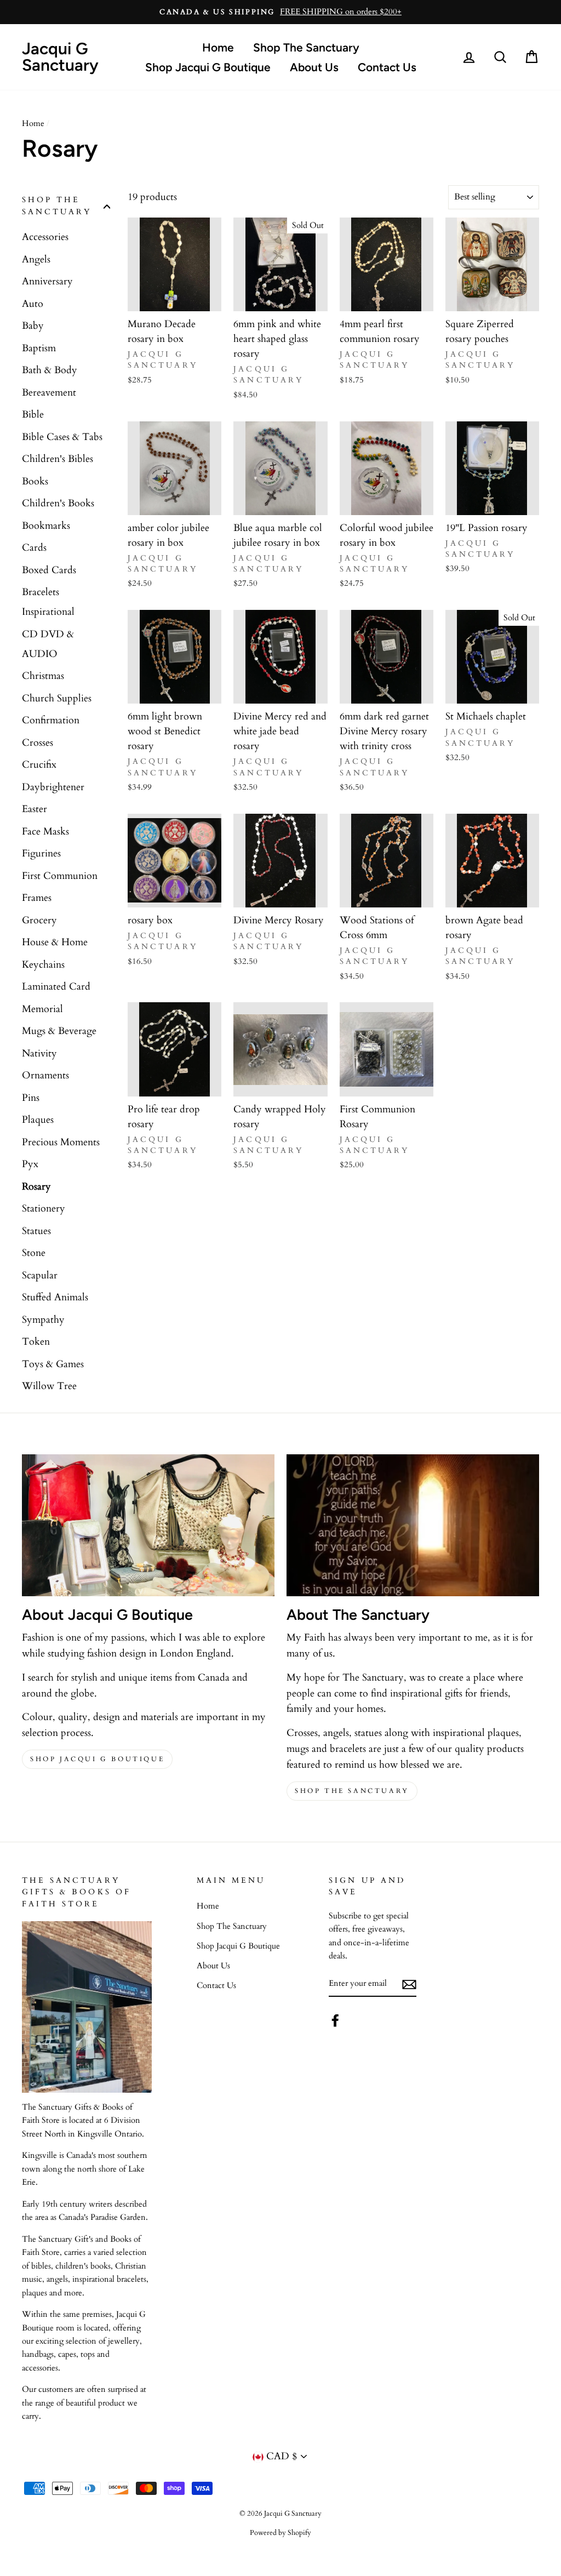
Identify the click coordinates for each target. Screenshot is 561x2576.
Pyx (30, 1164)
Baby (33, 326)
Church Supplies (57, 698)
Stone (34, 1253)
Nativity (39, 1053)
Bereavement (49, 393)
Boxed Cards (49, 570)
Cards (34, 548)
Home (218, 47)
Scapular (40, 1275)
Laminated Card (56, 987)
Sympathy (43, 1320)
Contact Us (387, 67)
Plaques (38, 1120)
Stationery (44, 1209)
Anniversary (47, 281)
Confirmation (51, 720)
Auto (33, 304)
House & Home (55, 942)
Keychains (43, 965)
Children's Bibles (58, 459)
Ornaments (45, 1075)
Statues (36, 1231)
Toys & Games (53, 1364)
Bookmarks (46, 526)
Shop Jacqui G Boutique (208, 67)
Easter (35, 809)
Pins (31, 1098)
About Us (314, 67)
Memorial (42, 1009)
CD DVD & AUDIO (48, 644)
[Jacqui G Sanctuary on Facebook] (335, 2020)
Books (35, 481)
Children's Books (58, 503)
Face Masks (45, 832)
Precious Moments (61, 1142)
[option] (280, 12)
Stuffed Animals (55, 1297)
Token (36, 1342)
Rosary (36, 1187)
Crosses (38, 743)
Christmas (43, 676)
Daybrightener (53, 787)
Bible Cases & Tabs (62, 437)
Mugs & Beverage (59, 1031)
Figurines (41, 853)
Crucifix (39, 765)
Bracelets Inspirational (48, 602)
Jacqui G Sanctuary (60, 57)
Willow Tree (49, 1386)
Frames (37, 898)
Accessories (45, 237)
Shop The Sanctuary (306, 47)
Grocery (39, 920)
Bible (33, 415)
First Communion (60, 876)
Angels (36, 259)
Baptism (39, 348)
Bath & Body (50, 370)
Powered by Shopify (280, 2533)
